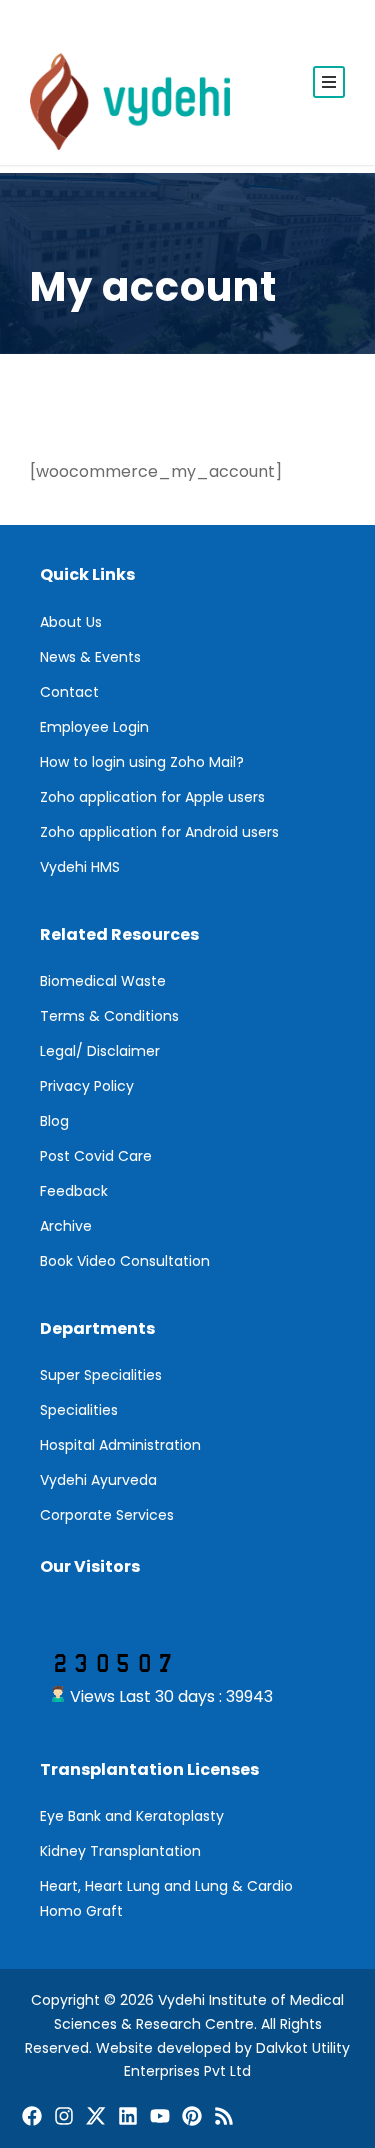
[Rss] (224, 2116)
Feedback (74, 1191)
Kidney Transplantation (120, 1851)
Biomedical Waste (103, 981)
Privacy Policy (87, 1086)
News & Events (90, 657)
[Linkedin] (128, 2116)
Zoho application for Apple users (152, 797)
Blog (54, 1121)
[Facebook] (32, 2116)
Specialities (79, 1410)
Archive (66, 1226)
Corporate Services (107, 1515)
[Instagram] (64, 2116)
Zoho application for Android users (159, 832)
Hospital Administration (120, 1445)
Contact (69, 692)
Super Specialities (101, 1375)
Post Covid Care (96, 1156)
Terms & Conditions (109, 1016)
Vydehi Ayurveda (98, 1480)
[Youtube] (160, 2116)
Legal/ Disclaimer (100, 1051)
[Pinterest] (192, 2116)
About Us (71, 622)
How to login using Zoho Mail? (142, 762)
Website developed (163, 2048)
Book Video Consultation (125, 1261)
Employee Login (94, 727)
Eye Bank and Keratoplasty (132, 1816)
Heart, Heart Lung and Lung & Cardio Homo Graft (166, 1898)
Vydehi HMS (80, 867)
